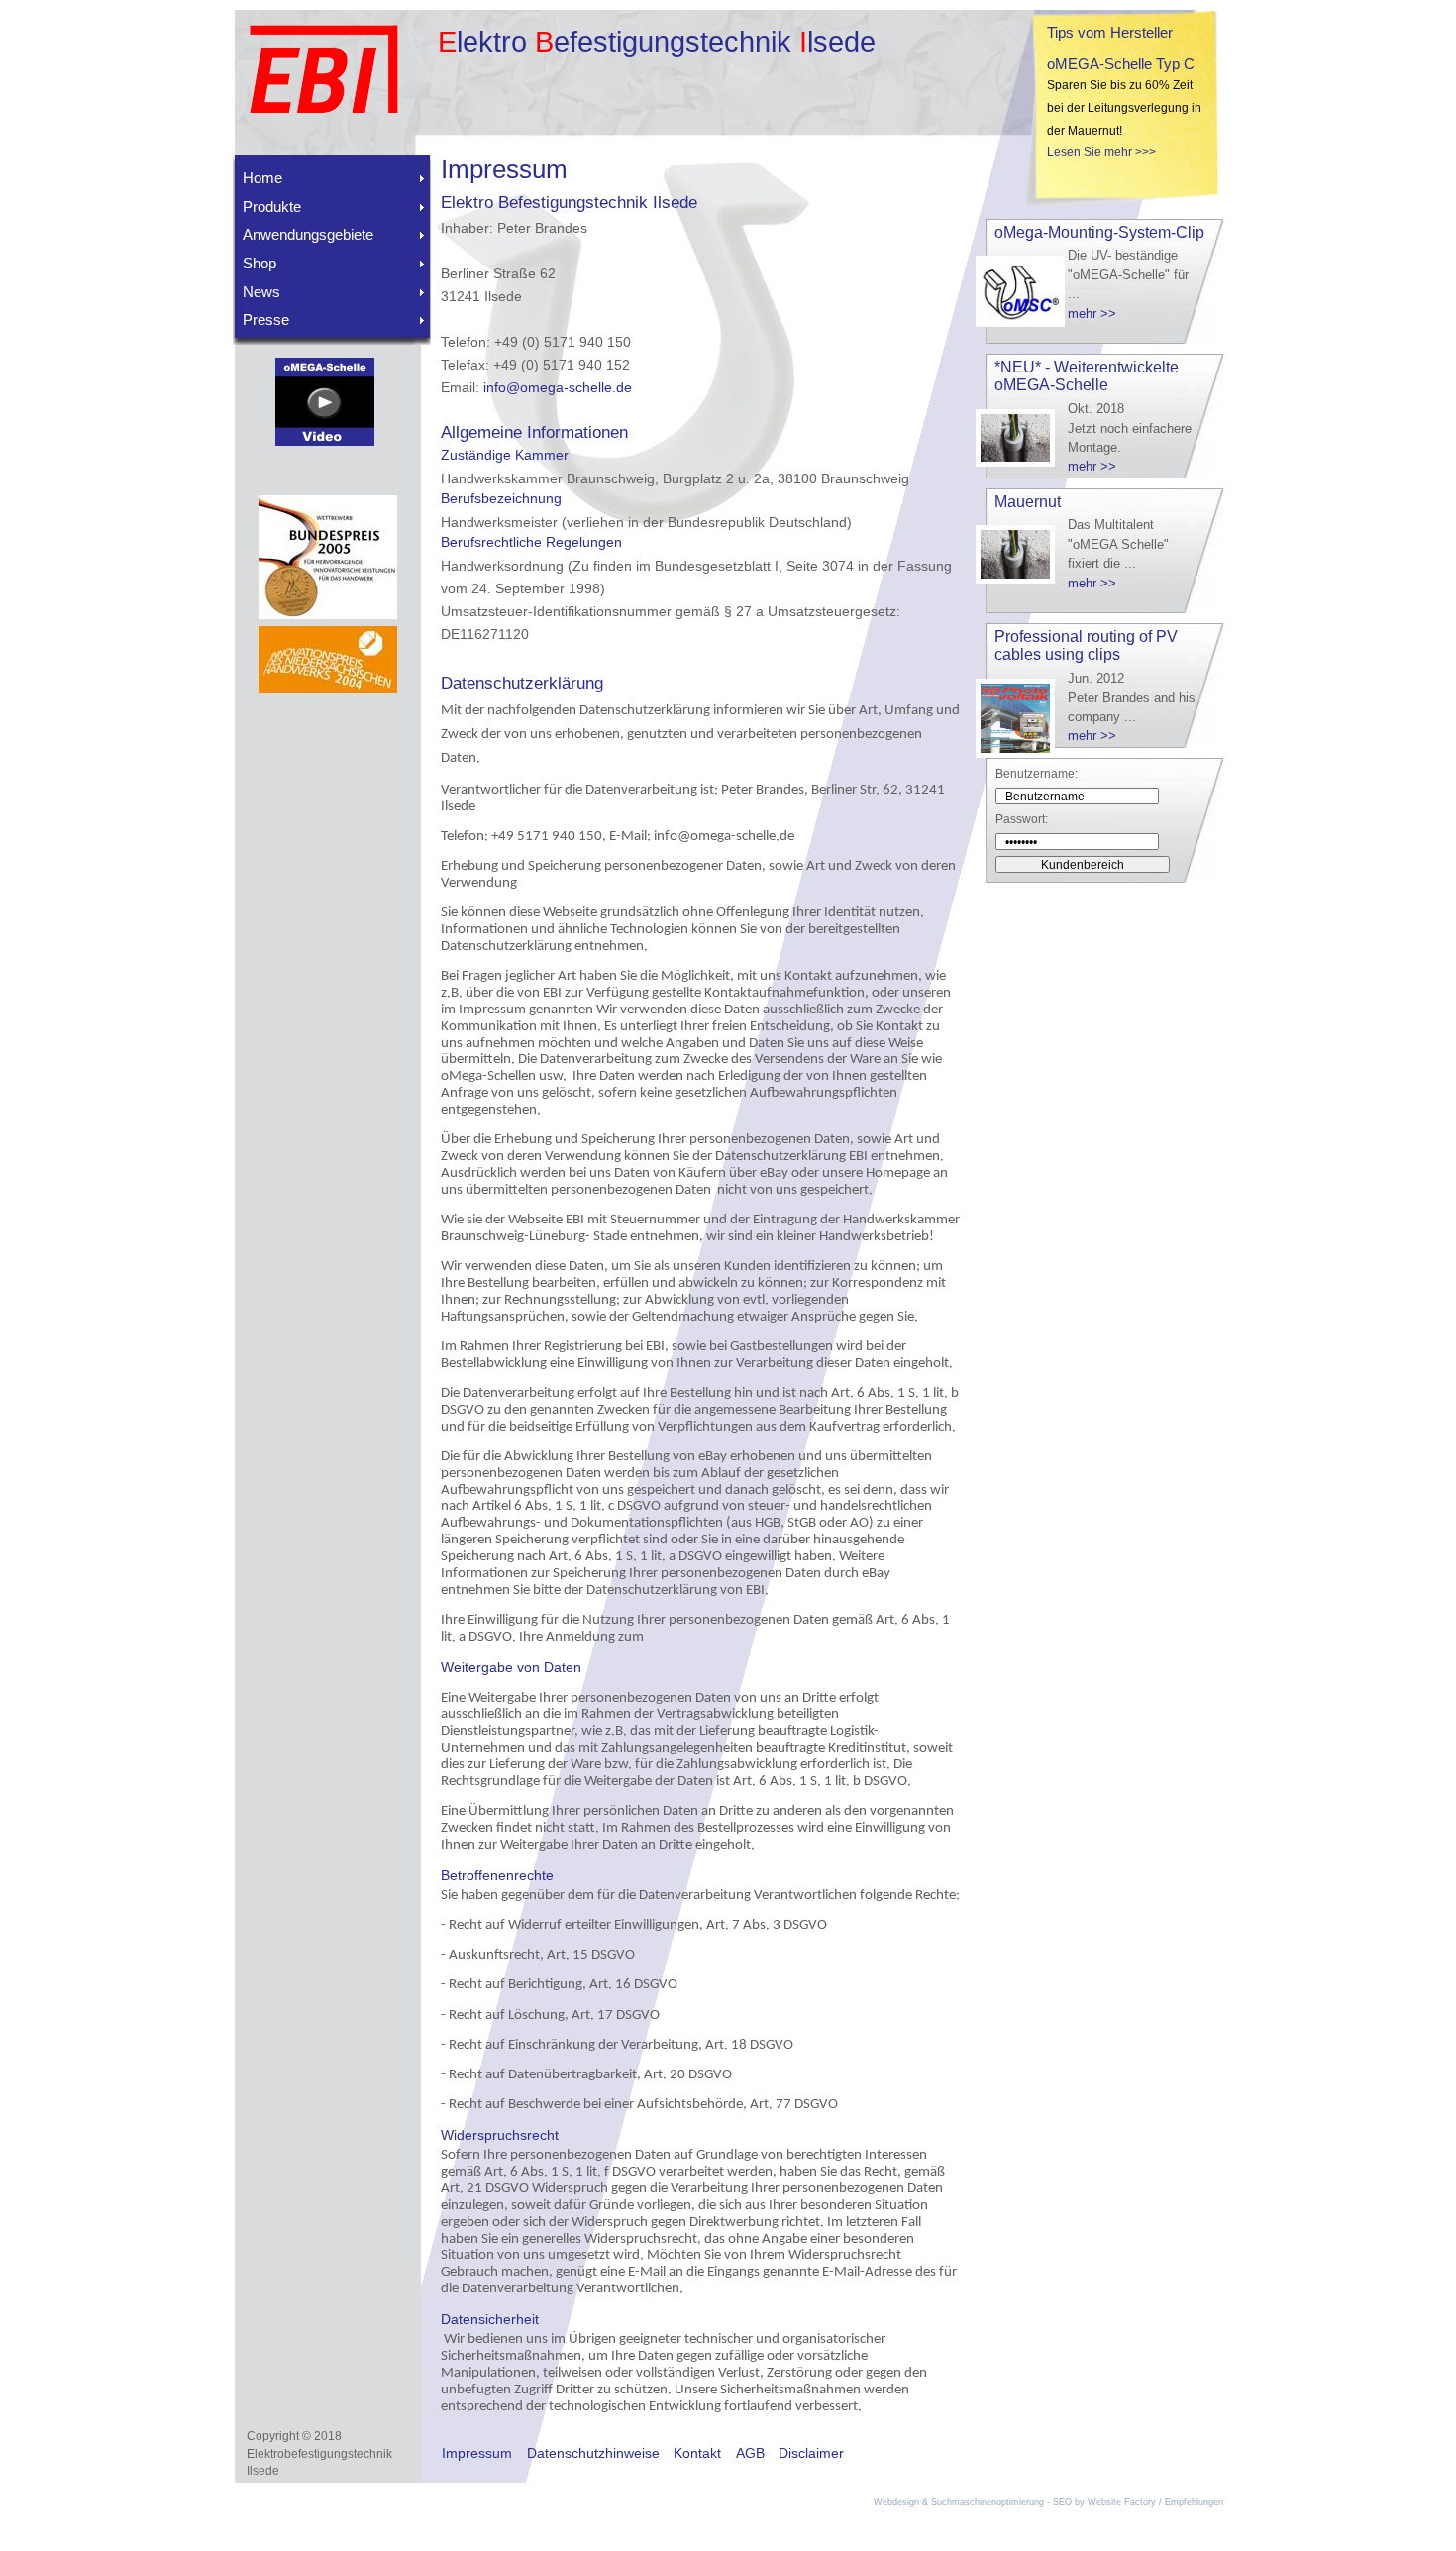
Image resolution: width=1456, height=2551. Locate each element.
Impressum (477, 2453)
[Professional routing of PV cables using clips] (1020, 753)
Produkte (272, 207)
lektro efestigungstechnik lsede (657, 42)
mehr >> (1092, 314)
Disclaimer (811, 2453)
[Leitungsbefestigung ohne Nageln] (325, 441)
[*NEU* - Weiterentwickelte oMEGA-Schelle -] (1020, 462)
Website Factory (1122, 2502)
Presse (266, 319)
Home (262, 178)
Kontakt (697, 2453)
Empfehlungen (1194, 2502)
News (261, 292)
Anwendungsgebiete (308, 234)
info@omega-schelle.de (558, 387)
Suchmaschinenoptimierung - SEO (1001, 2502)
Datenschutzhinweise (593, 2453)
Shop (260, 263)
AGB (750, 2453)
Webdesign (896, 2502)
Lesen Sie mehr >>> (1101, 152)
